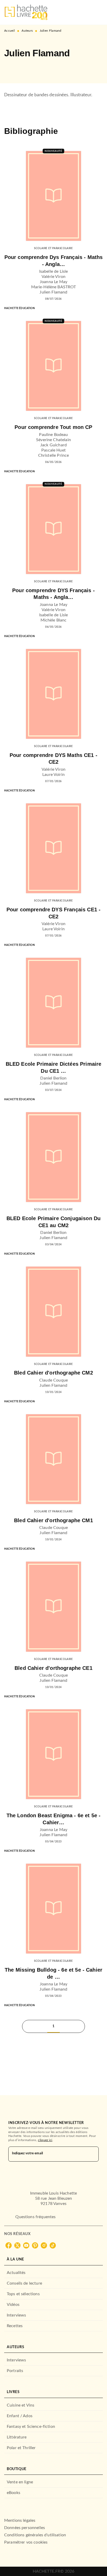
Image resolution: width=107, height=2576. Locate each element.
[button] (12, 68)
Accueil (9, 31)
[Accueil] (26, 12)
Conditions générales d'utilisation (35, 2535)
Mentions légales (20, 2520)
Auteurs (27, 31)
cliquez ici (45, 2140)
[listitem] (9, 2245)
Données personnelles (25, 2528)
